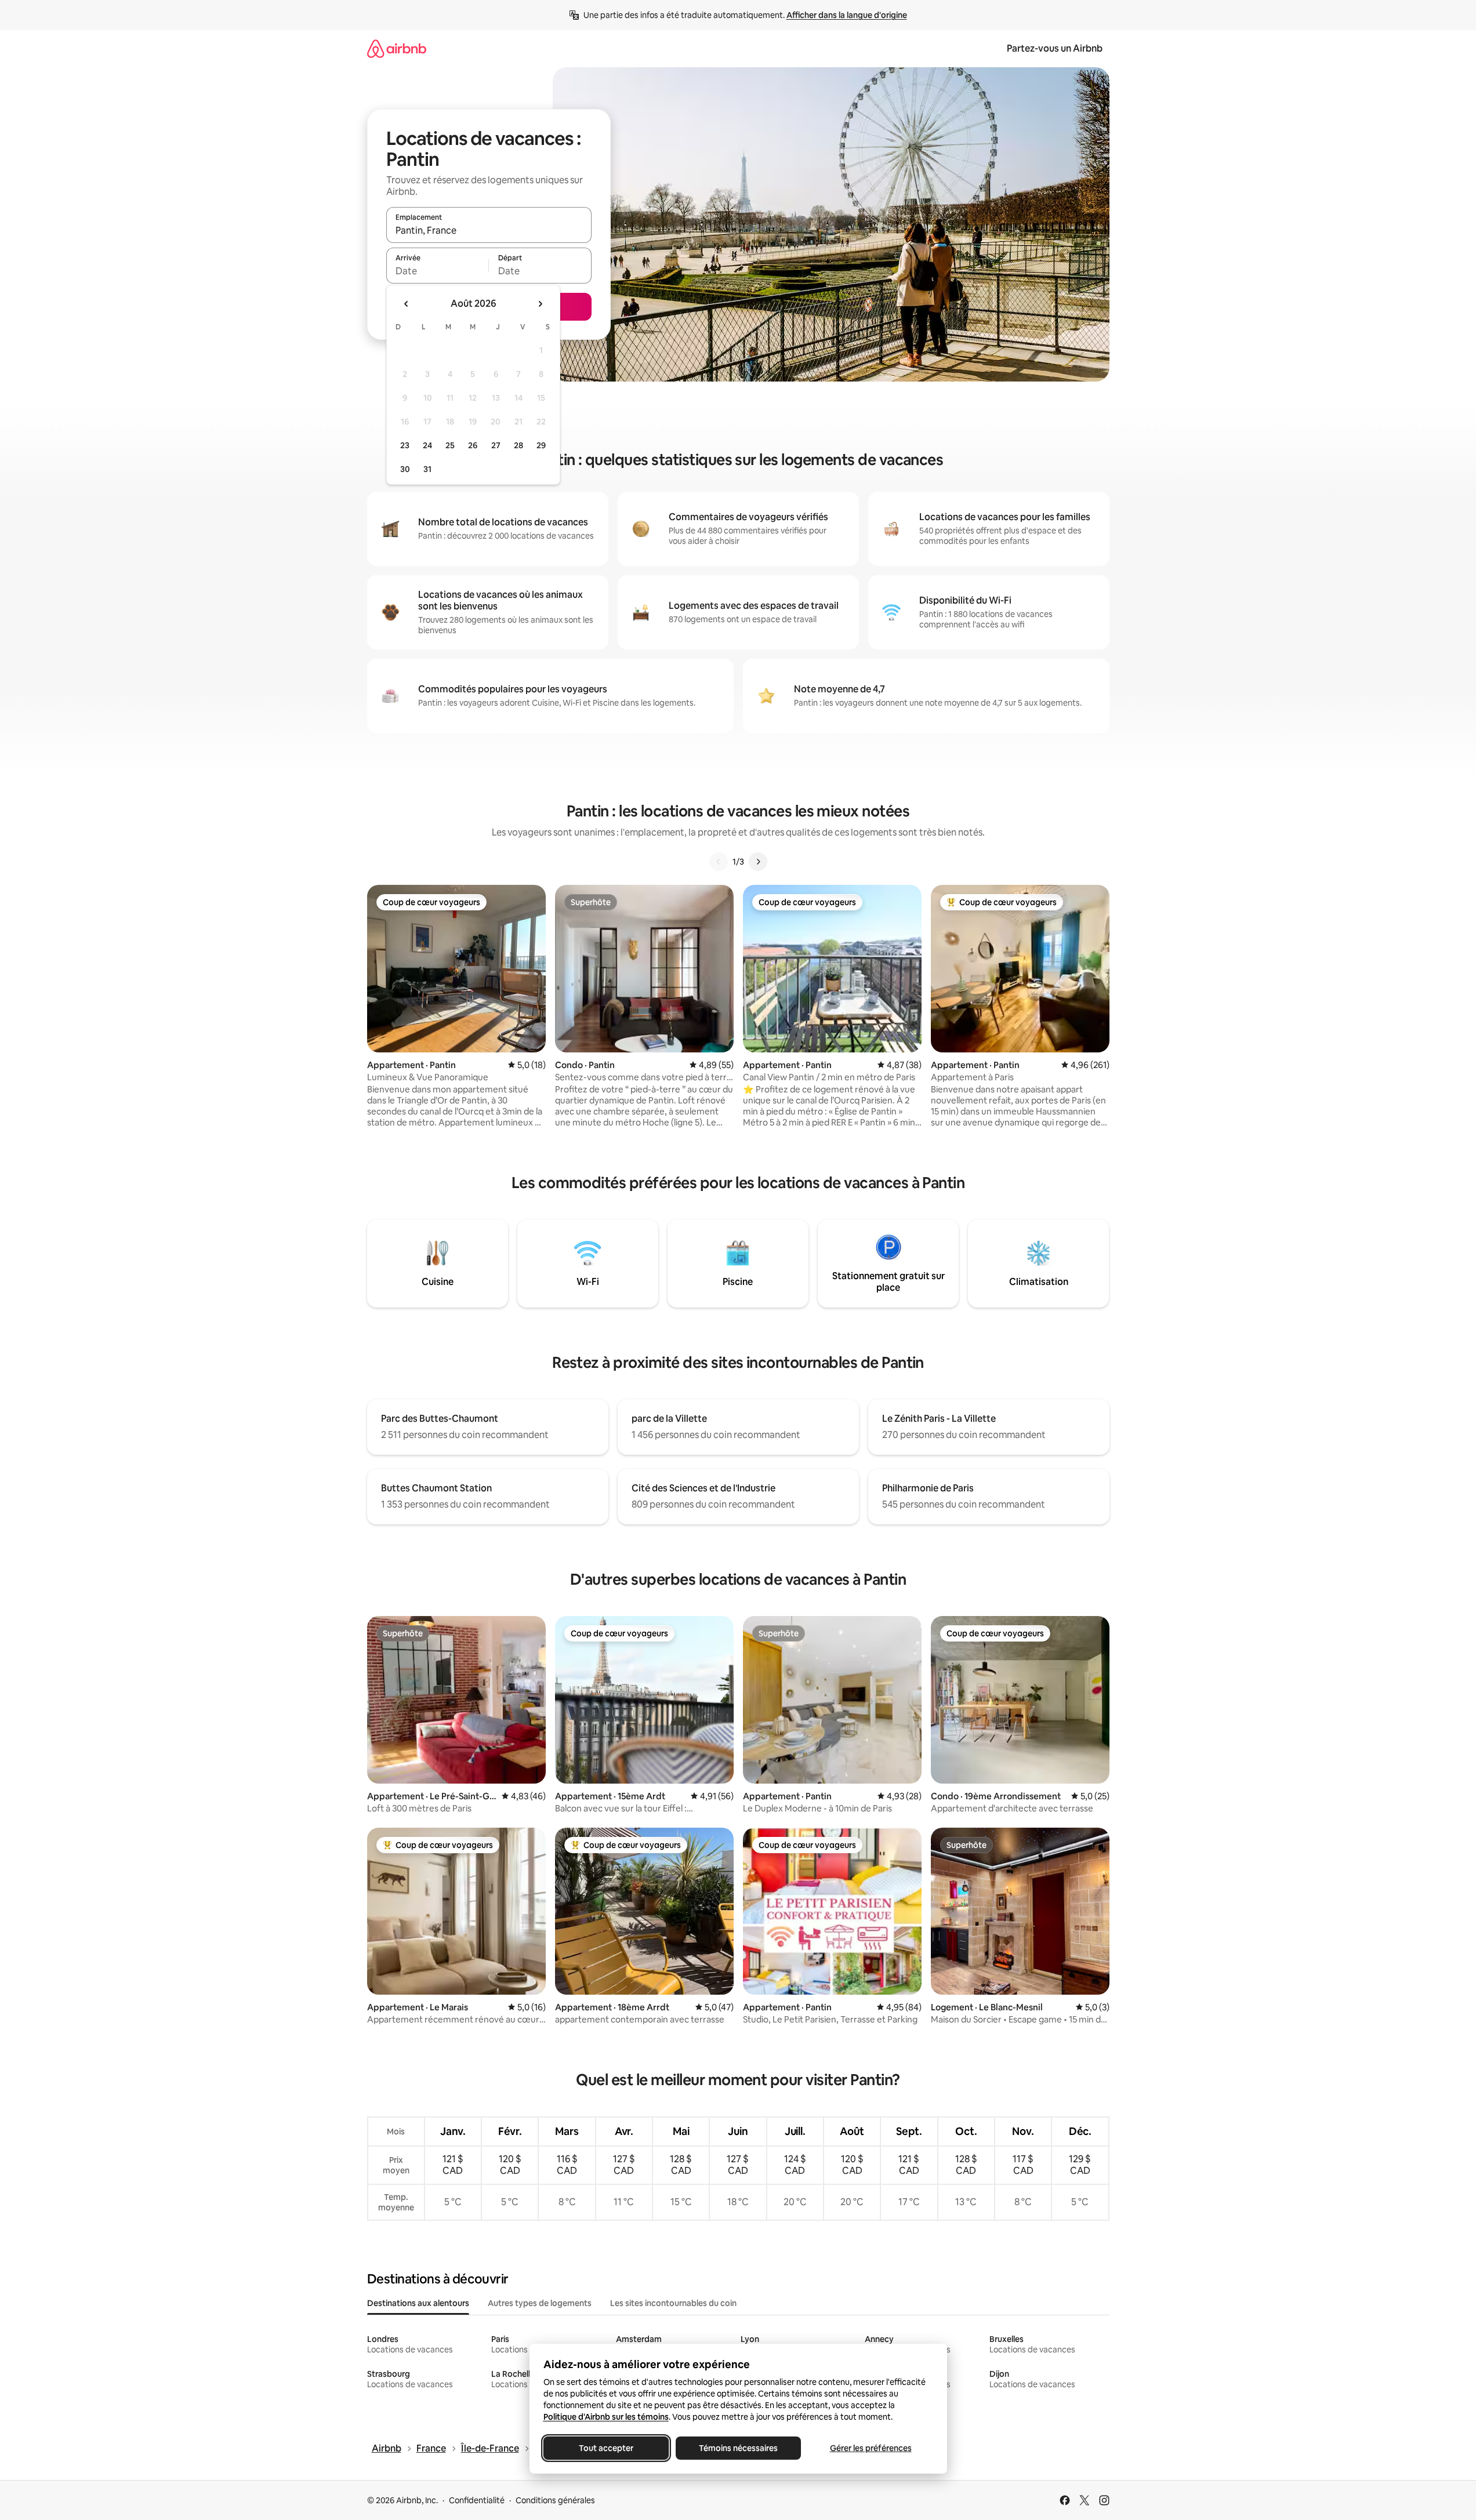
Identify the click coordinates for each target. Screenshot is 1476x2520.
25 (450, 445)
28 (518, 445)
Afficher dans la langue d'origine (847, 15)
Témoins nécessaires (738, 2448)
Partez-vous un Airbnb (1055, 48)
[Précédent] (719, 862)
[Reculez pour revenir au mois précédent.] (407, 304)
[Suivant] (758, 862)
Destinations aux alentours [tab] (418, 2303)
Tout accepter (606, 2448)
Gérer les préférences (870, 2448)
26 (473, 445)
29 (541, 445)
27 (496, 445)
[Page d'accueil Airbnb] (397, 48)
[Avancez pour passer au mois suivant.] (540, 304)
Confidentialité (477, 2500)
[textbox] (438, 271)
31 (427, 469)
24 (427, 445)
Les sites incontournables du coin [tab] (673, 2303)
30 (405, 469)
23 (405, 445)
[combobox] (489, 230)
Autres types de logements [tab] (540, 2303)
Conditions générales (555, 2500)
